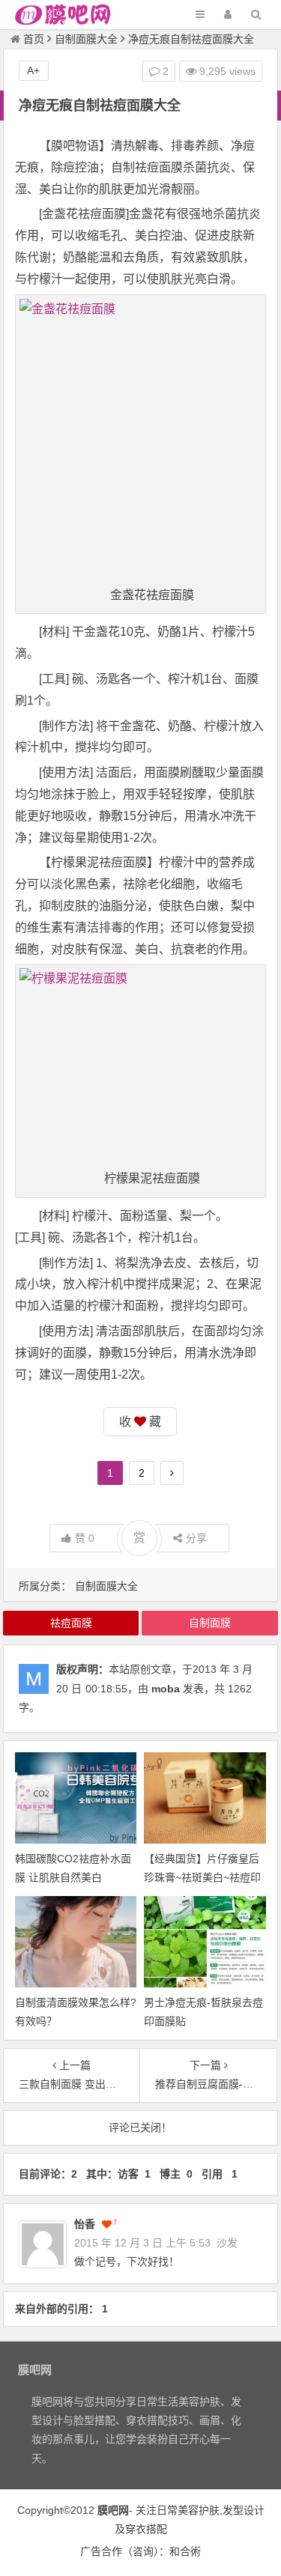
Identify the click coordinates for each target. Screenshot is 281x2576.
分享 (196, 1538)
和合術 (185, 2551)
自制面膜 (210, 1623)
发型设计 (244, 2510)
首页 (34, 39)
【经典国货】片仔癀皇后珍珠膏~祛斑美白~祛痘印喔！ (202, 1877)
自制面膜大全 (86, 39)
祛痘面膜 (71, 1623)
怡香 (85, 2224)
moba (166, 1689)
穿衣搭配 (146, 2529)
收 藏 (140, 1422)
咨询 (143, 2551)
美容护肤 (199, 2510)
